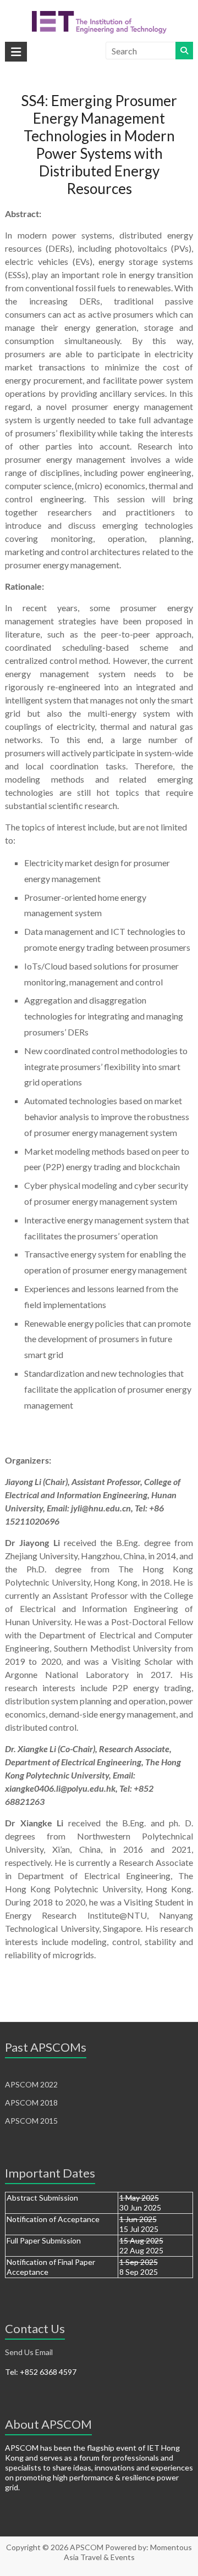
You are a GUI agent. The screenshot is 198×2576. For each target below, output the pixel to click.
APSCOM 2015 (31, 2121)
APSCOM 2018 (31, 2103)
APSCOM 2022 (31, 2084)
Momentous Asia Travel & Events (128, 2552)
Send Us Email (29, 2352)
